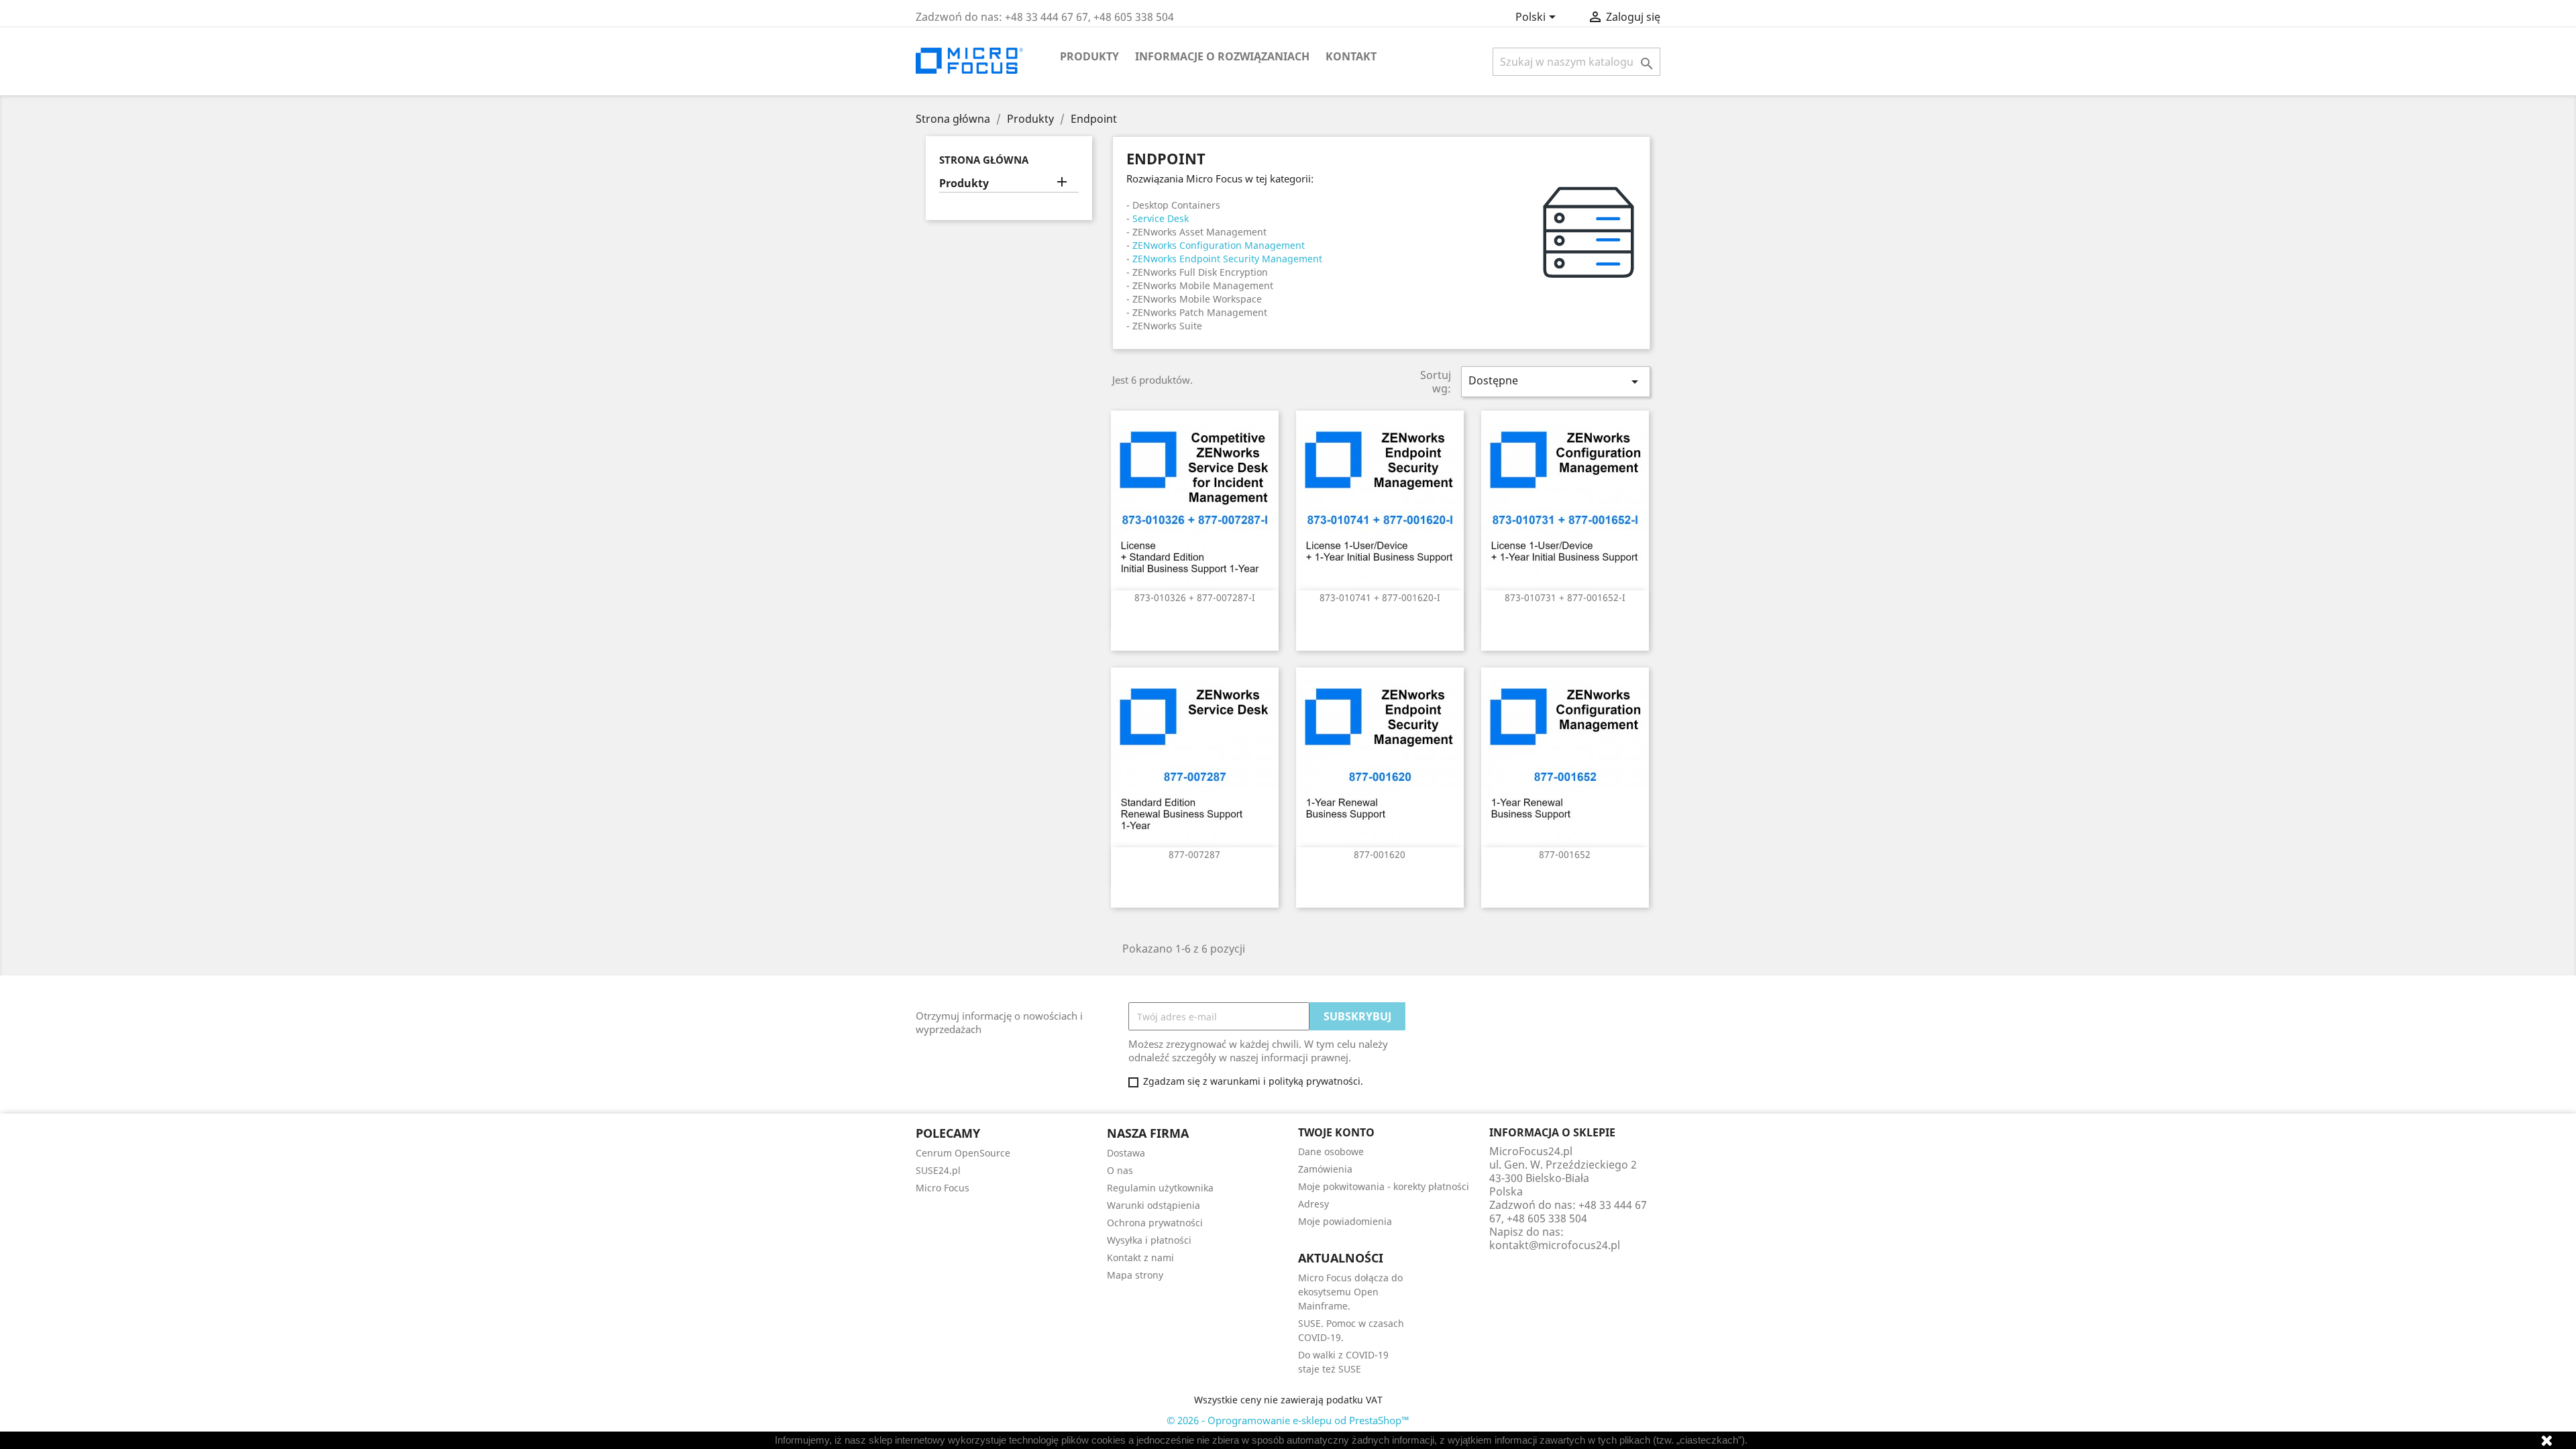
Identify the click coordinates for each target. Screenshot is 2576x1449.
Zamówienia (1325, 1169)
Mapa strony (1135, 1275)
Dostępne (1556, 381)
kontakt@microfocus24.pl (1555, 1245)
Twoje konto (1336, 1132)
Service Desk (1161, 218)
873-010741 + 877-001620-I (1380, 597)
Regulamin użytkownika (1160, 1188)
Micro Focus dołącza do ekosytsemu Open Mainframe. (1350, 1292)
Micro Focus (943, 1188)
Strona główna (984, 160)
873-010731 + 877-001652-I (1565, 597)
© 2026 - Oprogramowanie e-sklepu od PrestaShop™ (1288, 1420)
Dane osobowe (1331, 1151)
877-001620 (1380, 854)
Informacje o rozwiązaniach (1222, 56)
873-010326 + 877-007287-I (1195, 597)
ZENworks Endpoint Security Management (1227, 259)
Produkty (1089, 56)
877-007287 (1194, 854)
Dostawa (1126, 1153)
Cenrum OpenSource (963, 1153)
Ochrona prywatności (1155, 1223)
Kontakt (1351, 56)
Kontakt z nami (1140, 1257)
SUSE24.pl (938, 1170)
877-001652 (1565, 854)
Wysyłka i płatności (1149, 1240)
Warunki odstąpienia (1153, 1205)
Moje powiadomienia (1345, 1221)
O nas (1120, 1170)
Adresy (1313, 1204)
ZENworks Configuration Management (1219, 245)
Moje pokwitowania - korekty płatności (1384, 1186)
